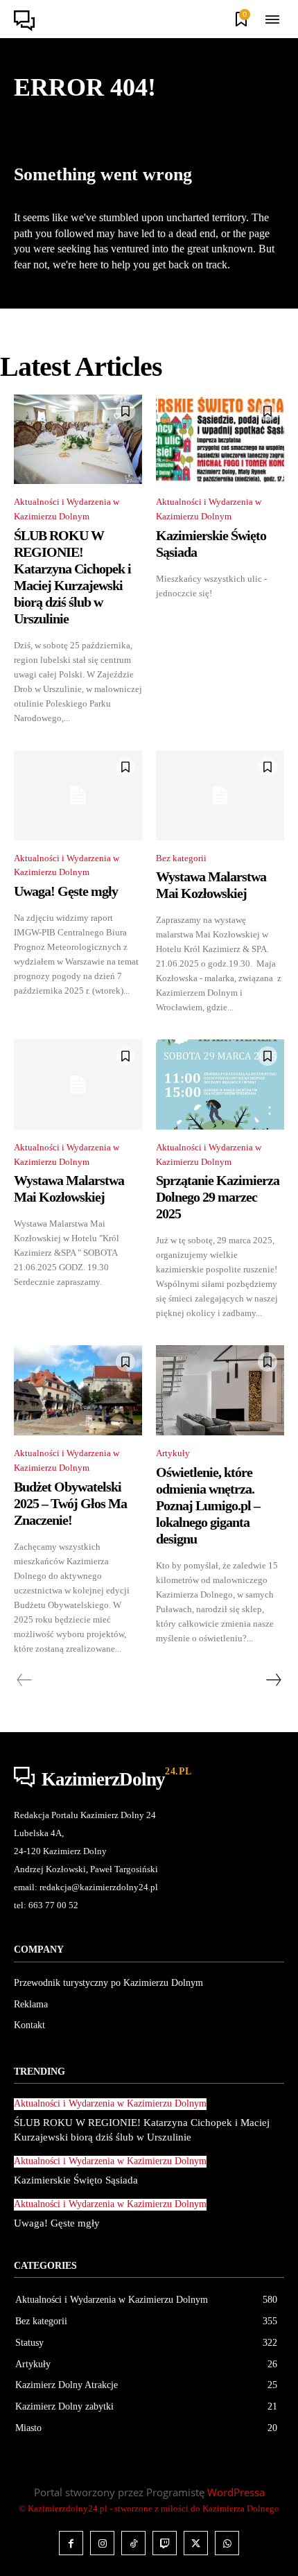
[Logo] (28, 21)
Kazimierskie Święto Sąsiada (76, 2180)
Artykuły (173, 1453)
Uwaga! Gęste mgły (66, 891)
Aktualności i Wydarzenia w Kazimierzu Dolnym (67, 509)
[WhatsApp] (227, 2543)
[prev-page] (25, 1680)
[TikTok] (133, 2543)
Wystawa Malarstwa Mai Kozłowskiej (211, 885)
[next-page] (273, 1680)
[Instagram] (102, 2543)
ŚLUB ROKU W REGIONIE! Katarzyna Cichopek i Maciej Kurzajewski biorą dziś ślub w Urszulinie (72, 577)
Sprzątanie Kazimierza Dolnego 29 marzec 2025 (218, 1197)
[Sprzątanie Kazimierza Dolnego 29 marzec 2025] (220, 1084)
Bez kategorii (181, 858)
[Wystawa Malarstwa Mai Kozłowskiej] (220, 795)
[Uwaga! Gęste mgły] (78, 795)
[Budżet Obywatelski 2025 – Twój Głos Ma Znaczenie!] (78, 1390)
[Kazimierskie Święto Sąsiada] (220, 440)
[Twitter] (196, 2543)
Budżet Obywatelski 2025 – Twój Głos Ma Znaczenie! (70, 1503)
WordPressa (236, 2492)
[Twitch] (165, 2543)
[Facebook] (71, 2543)
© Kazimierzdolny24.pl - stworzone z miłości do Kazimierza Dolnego (149, 2508)
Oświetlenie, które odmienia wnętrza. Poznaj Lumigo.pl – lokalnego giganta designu (208, 1505)
